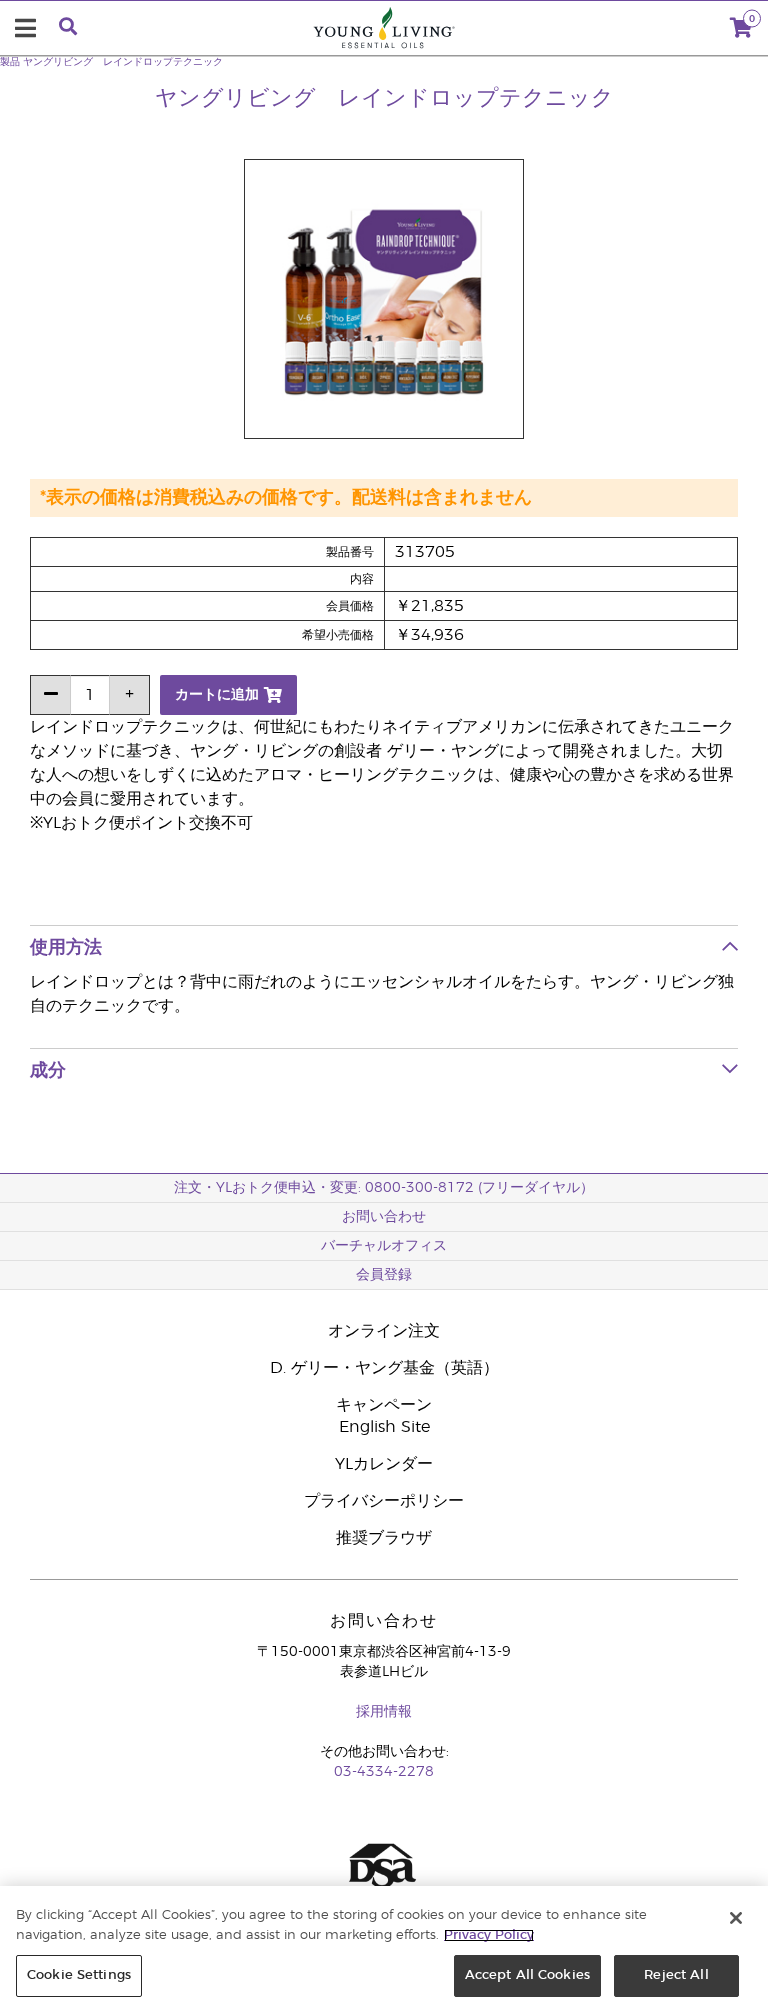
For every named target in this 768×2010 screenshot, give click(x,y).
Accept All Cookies (527, 1975)
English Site (384, 1427)
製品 (10, 62)
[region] (384, 1948)
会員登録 (384, 1275)
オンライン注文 (384, 1331)
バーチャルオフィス (384, 1246)
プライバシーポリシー (384, 1501)
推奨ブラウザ (384, 1538)
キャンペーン (384, 1405)
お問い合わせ (384, 1217)
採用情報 (384, 1712)
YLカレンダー (384, 1464)
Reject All (676, 1975)
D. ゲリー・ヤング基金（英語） (384, 1368)
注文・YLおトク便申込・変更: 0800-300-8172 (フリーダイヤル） (384, 1188)
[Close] (736, 1918)
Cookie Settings (79, 1975)
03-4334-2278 (384, 1772)
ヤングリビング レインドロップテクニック (123, 62)
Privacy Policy (489, 1935)
